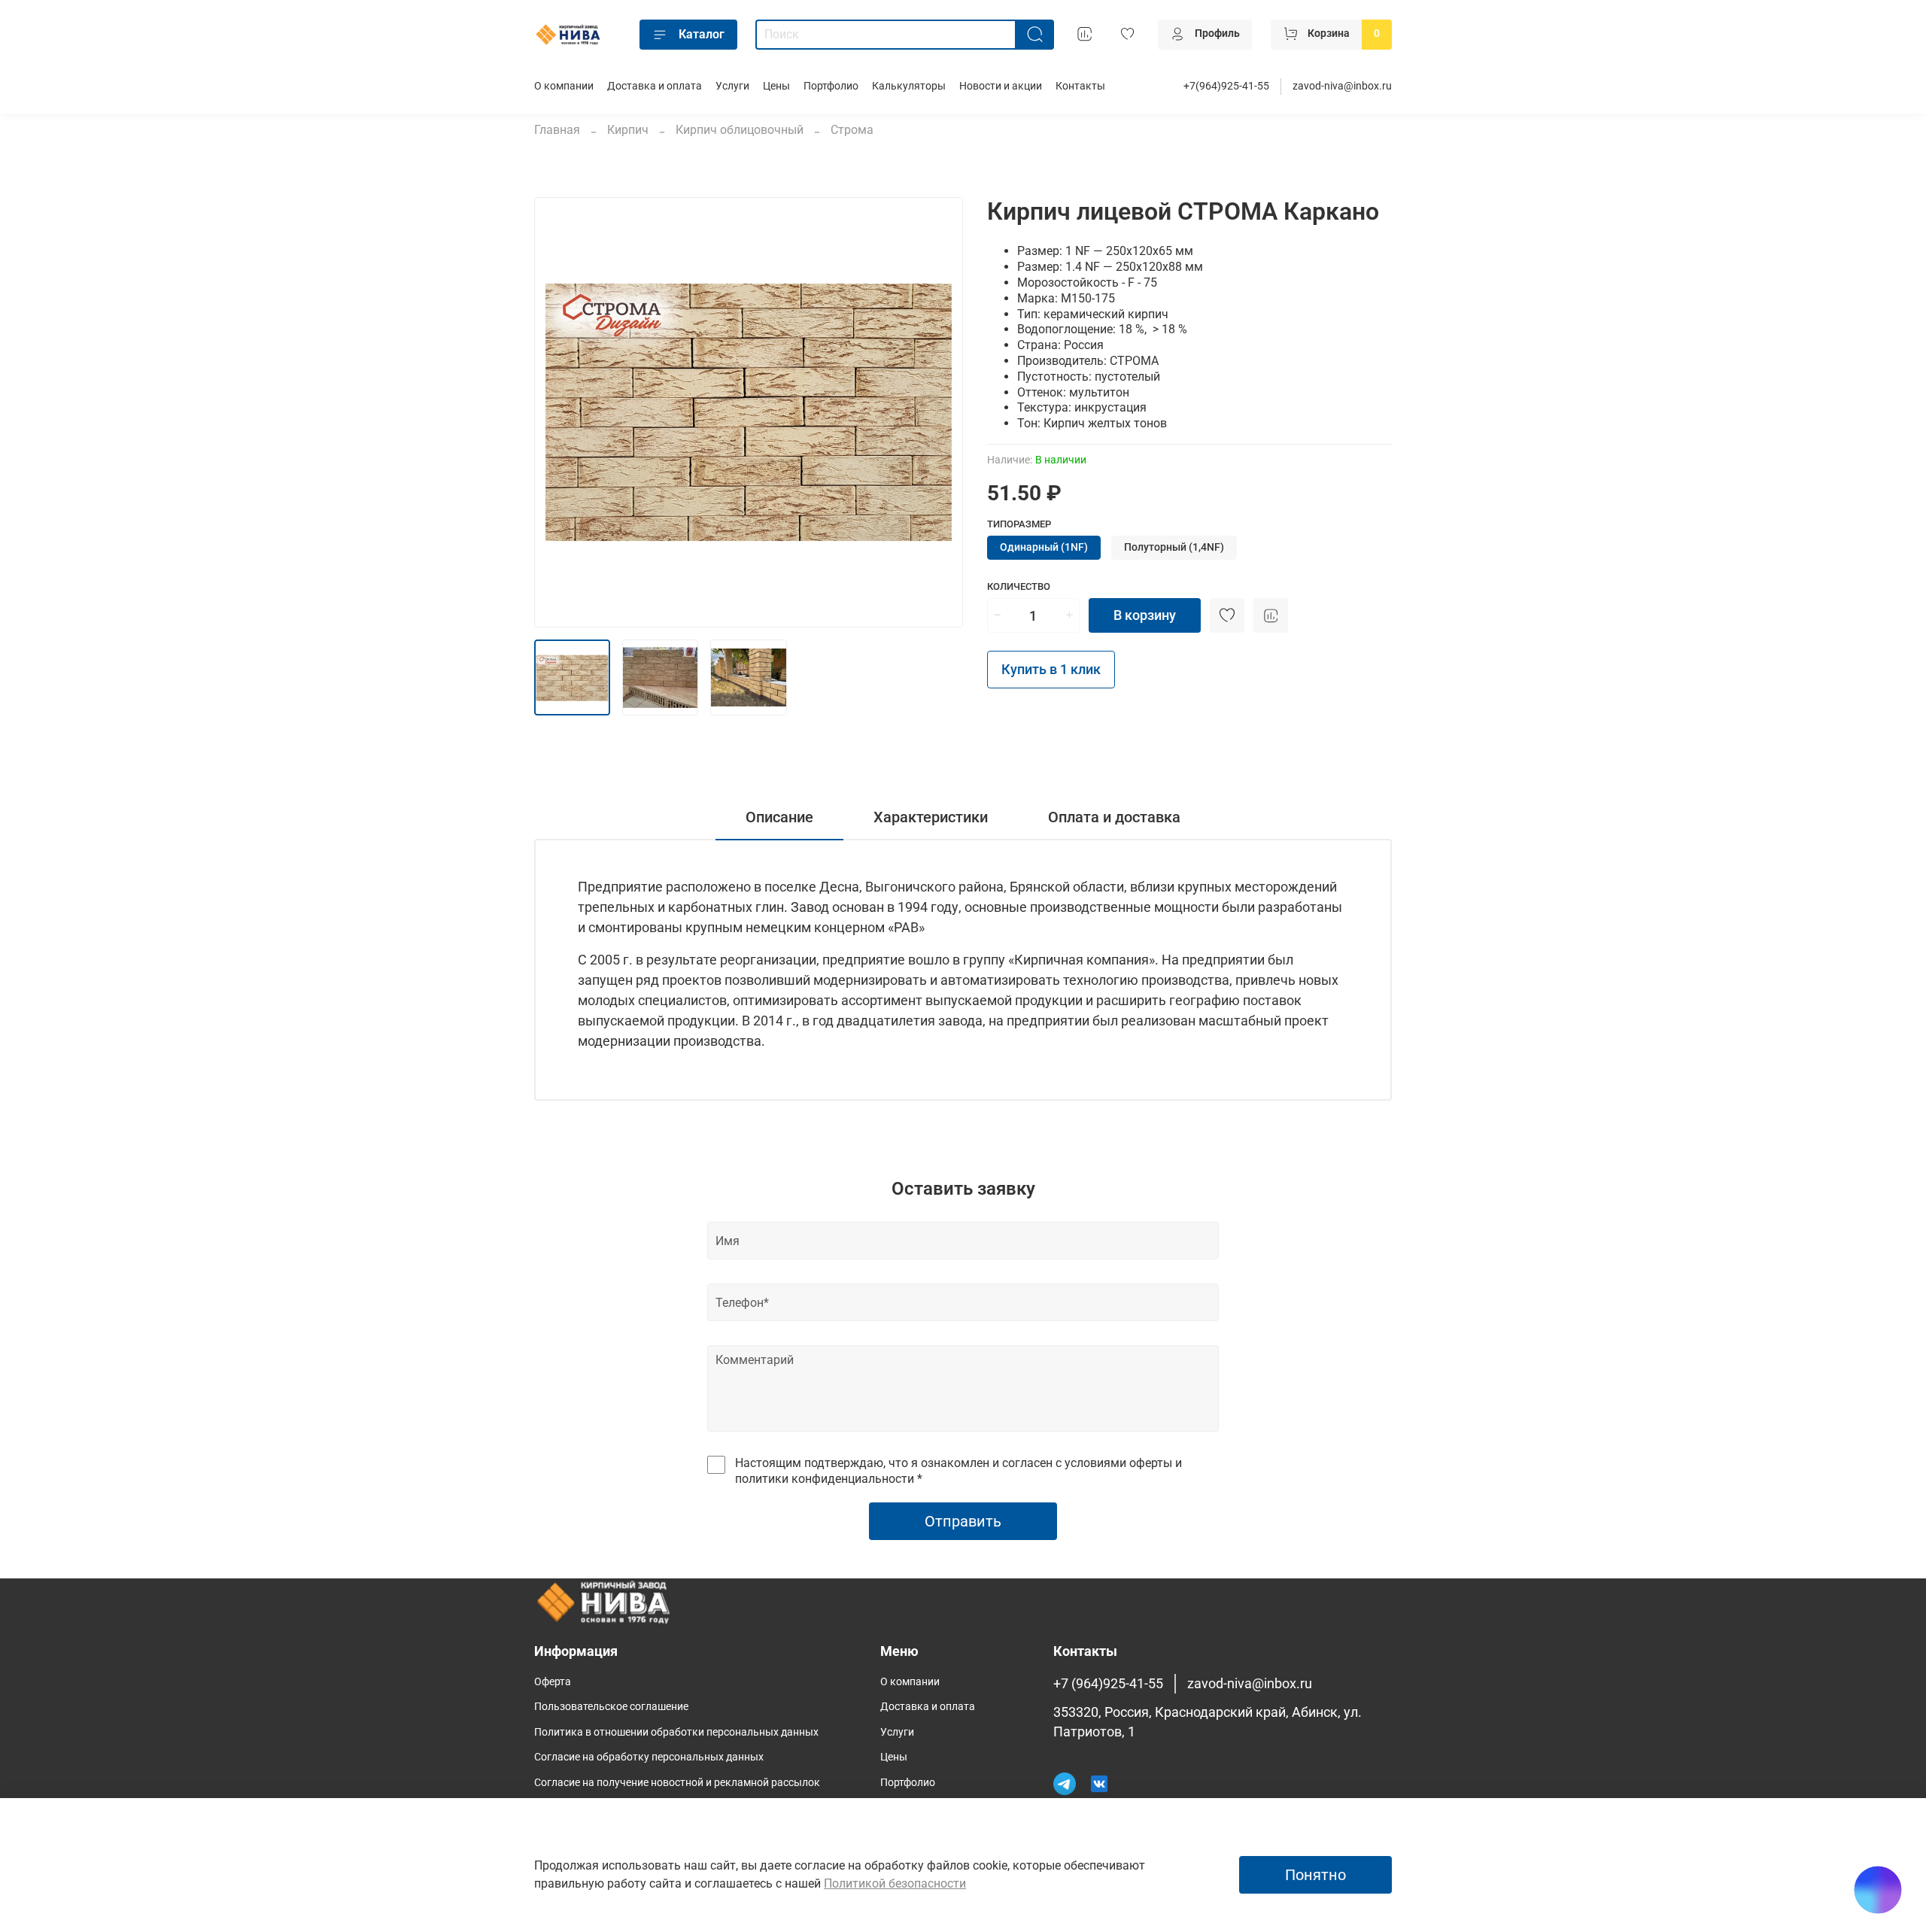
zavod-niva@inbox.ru (1342, 86)
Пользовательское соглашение (611, 1707)
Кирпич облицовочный (740, 130)
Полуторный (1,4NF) (1174, 547)
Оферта (553, 1682)
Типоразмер (1019, 524)
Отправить (963, 1521)
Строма (852, 130)
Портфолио (831, 86)
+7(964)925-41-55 (1226, 86)
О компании (564, 86)
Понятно (1315, 1875)
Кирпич (628, 130)
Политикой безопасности (895, 1883)
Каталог (702, 34)
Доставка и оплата (655, 86)
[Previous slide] (558, 412)
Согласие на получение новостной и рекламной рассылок (677, 1783)
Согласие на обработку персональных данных (649, 1757)
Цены (776, 86)
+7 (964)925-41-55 (1108, 1684)
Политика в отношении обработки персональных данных (676, 1732)
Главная (557, 130)
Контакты (1080, 86)
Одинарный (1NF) (1044, 547)
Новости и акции (1001, 86)
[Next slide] (939, 412)
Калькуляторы (909, 86)
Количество (1019, 586)
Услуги (732, 86)
